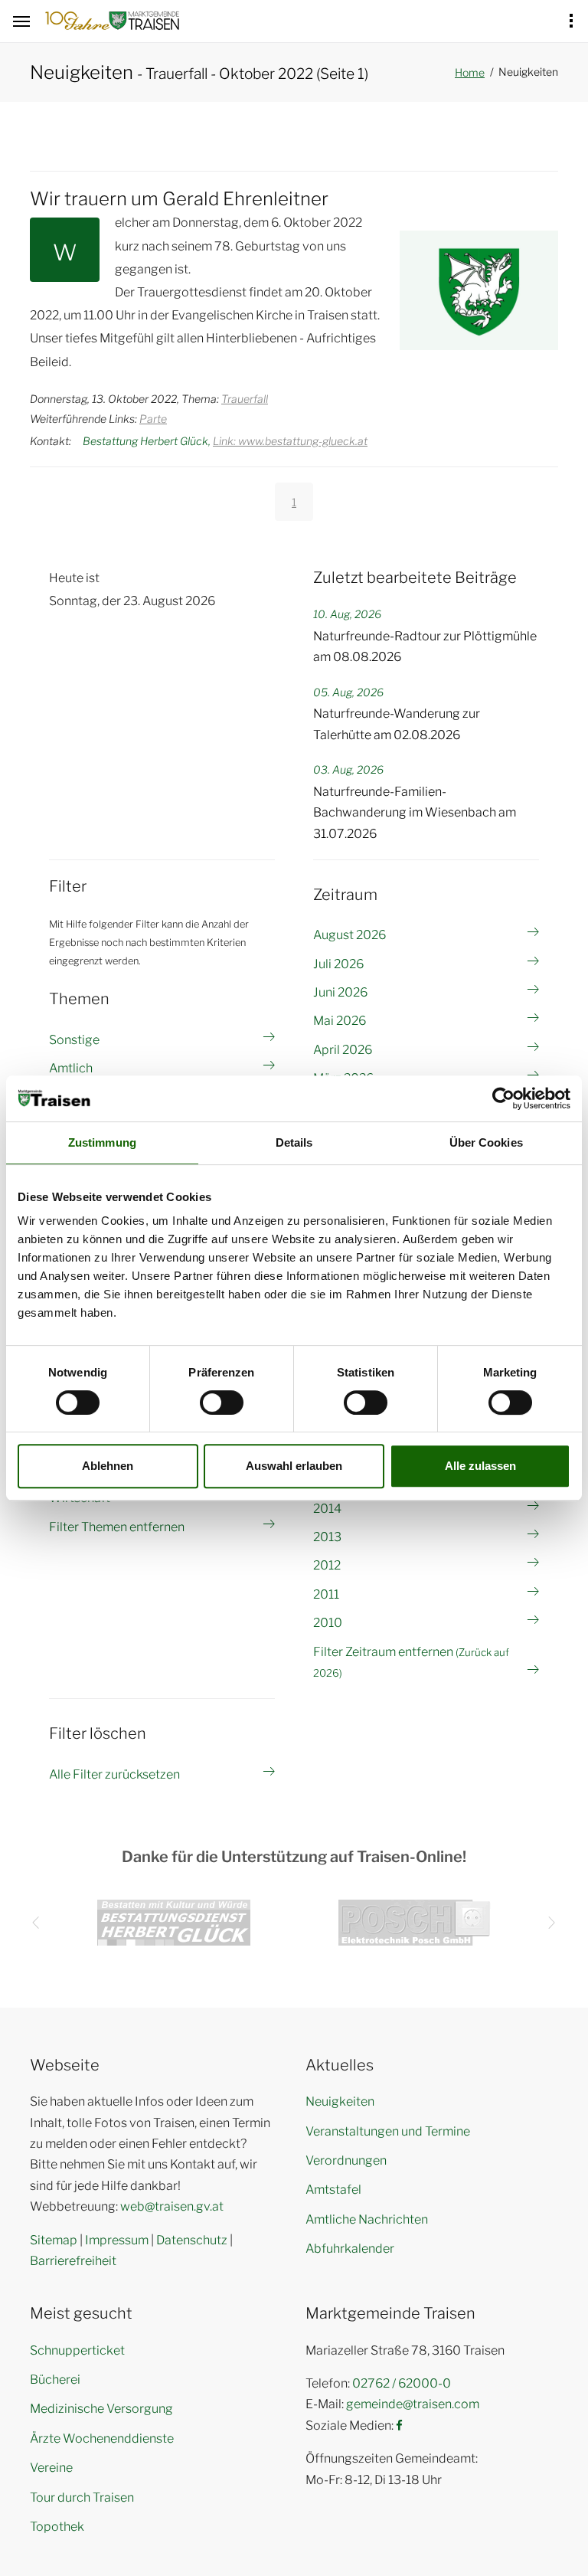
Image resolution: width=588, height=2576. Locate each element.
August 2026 (350, 935)
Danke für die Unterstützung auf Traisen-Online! (294, 1857)
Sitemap (54, 2240)
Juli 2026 (338, 964)
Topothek (57, 2527)
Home (470, 72)
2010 (328, 1623)
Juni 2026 (340, 992)
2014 (327, 1509)
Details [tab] (294, 1142)
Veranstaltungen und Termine (388, 2131)
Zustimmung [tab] (102, 1142)
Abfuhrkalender (350, 2249)
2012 (327, 1565)
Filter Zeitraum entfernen (411, 1662)
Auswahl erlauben (294, 1466)
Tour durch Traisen (82, 2497)
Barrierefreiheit (73, 2261)
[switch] (222, 1403)
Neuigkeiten (340, 2101)
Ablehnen (108, 1466)
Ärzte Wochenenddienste (102, 2439)
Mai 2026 (340, 1021)
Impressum (117, 2240)
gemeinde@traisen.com (413, 2404)
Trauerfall (245, 399)
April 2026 (343, 1050)
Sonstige (74, 1040)
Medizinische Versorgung (101, 2409)
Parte (153, 419)
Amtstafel (333, 2190)
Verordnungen (346, 2160)
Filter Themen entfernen (117, 1527)
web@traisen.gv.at (172, 2206)
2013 (327, 1537)
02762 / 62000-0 (402, 2383)
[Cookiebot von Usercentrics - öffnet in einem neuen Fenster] (503, 1098)
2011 (326, 1594)
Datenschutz (192, 2240)
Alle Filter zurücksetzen (114, 1774)
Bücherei (55, 2380)
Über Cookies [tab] (486, 1142)
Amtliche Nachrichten (367, 2219)
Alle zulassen (480, 1466)
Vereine (51, 2468)
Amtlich (71, 1068)
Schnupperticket (77, 2350)
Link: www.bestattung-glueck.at (290, 441)
